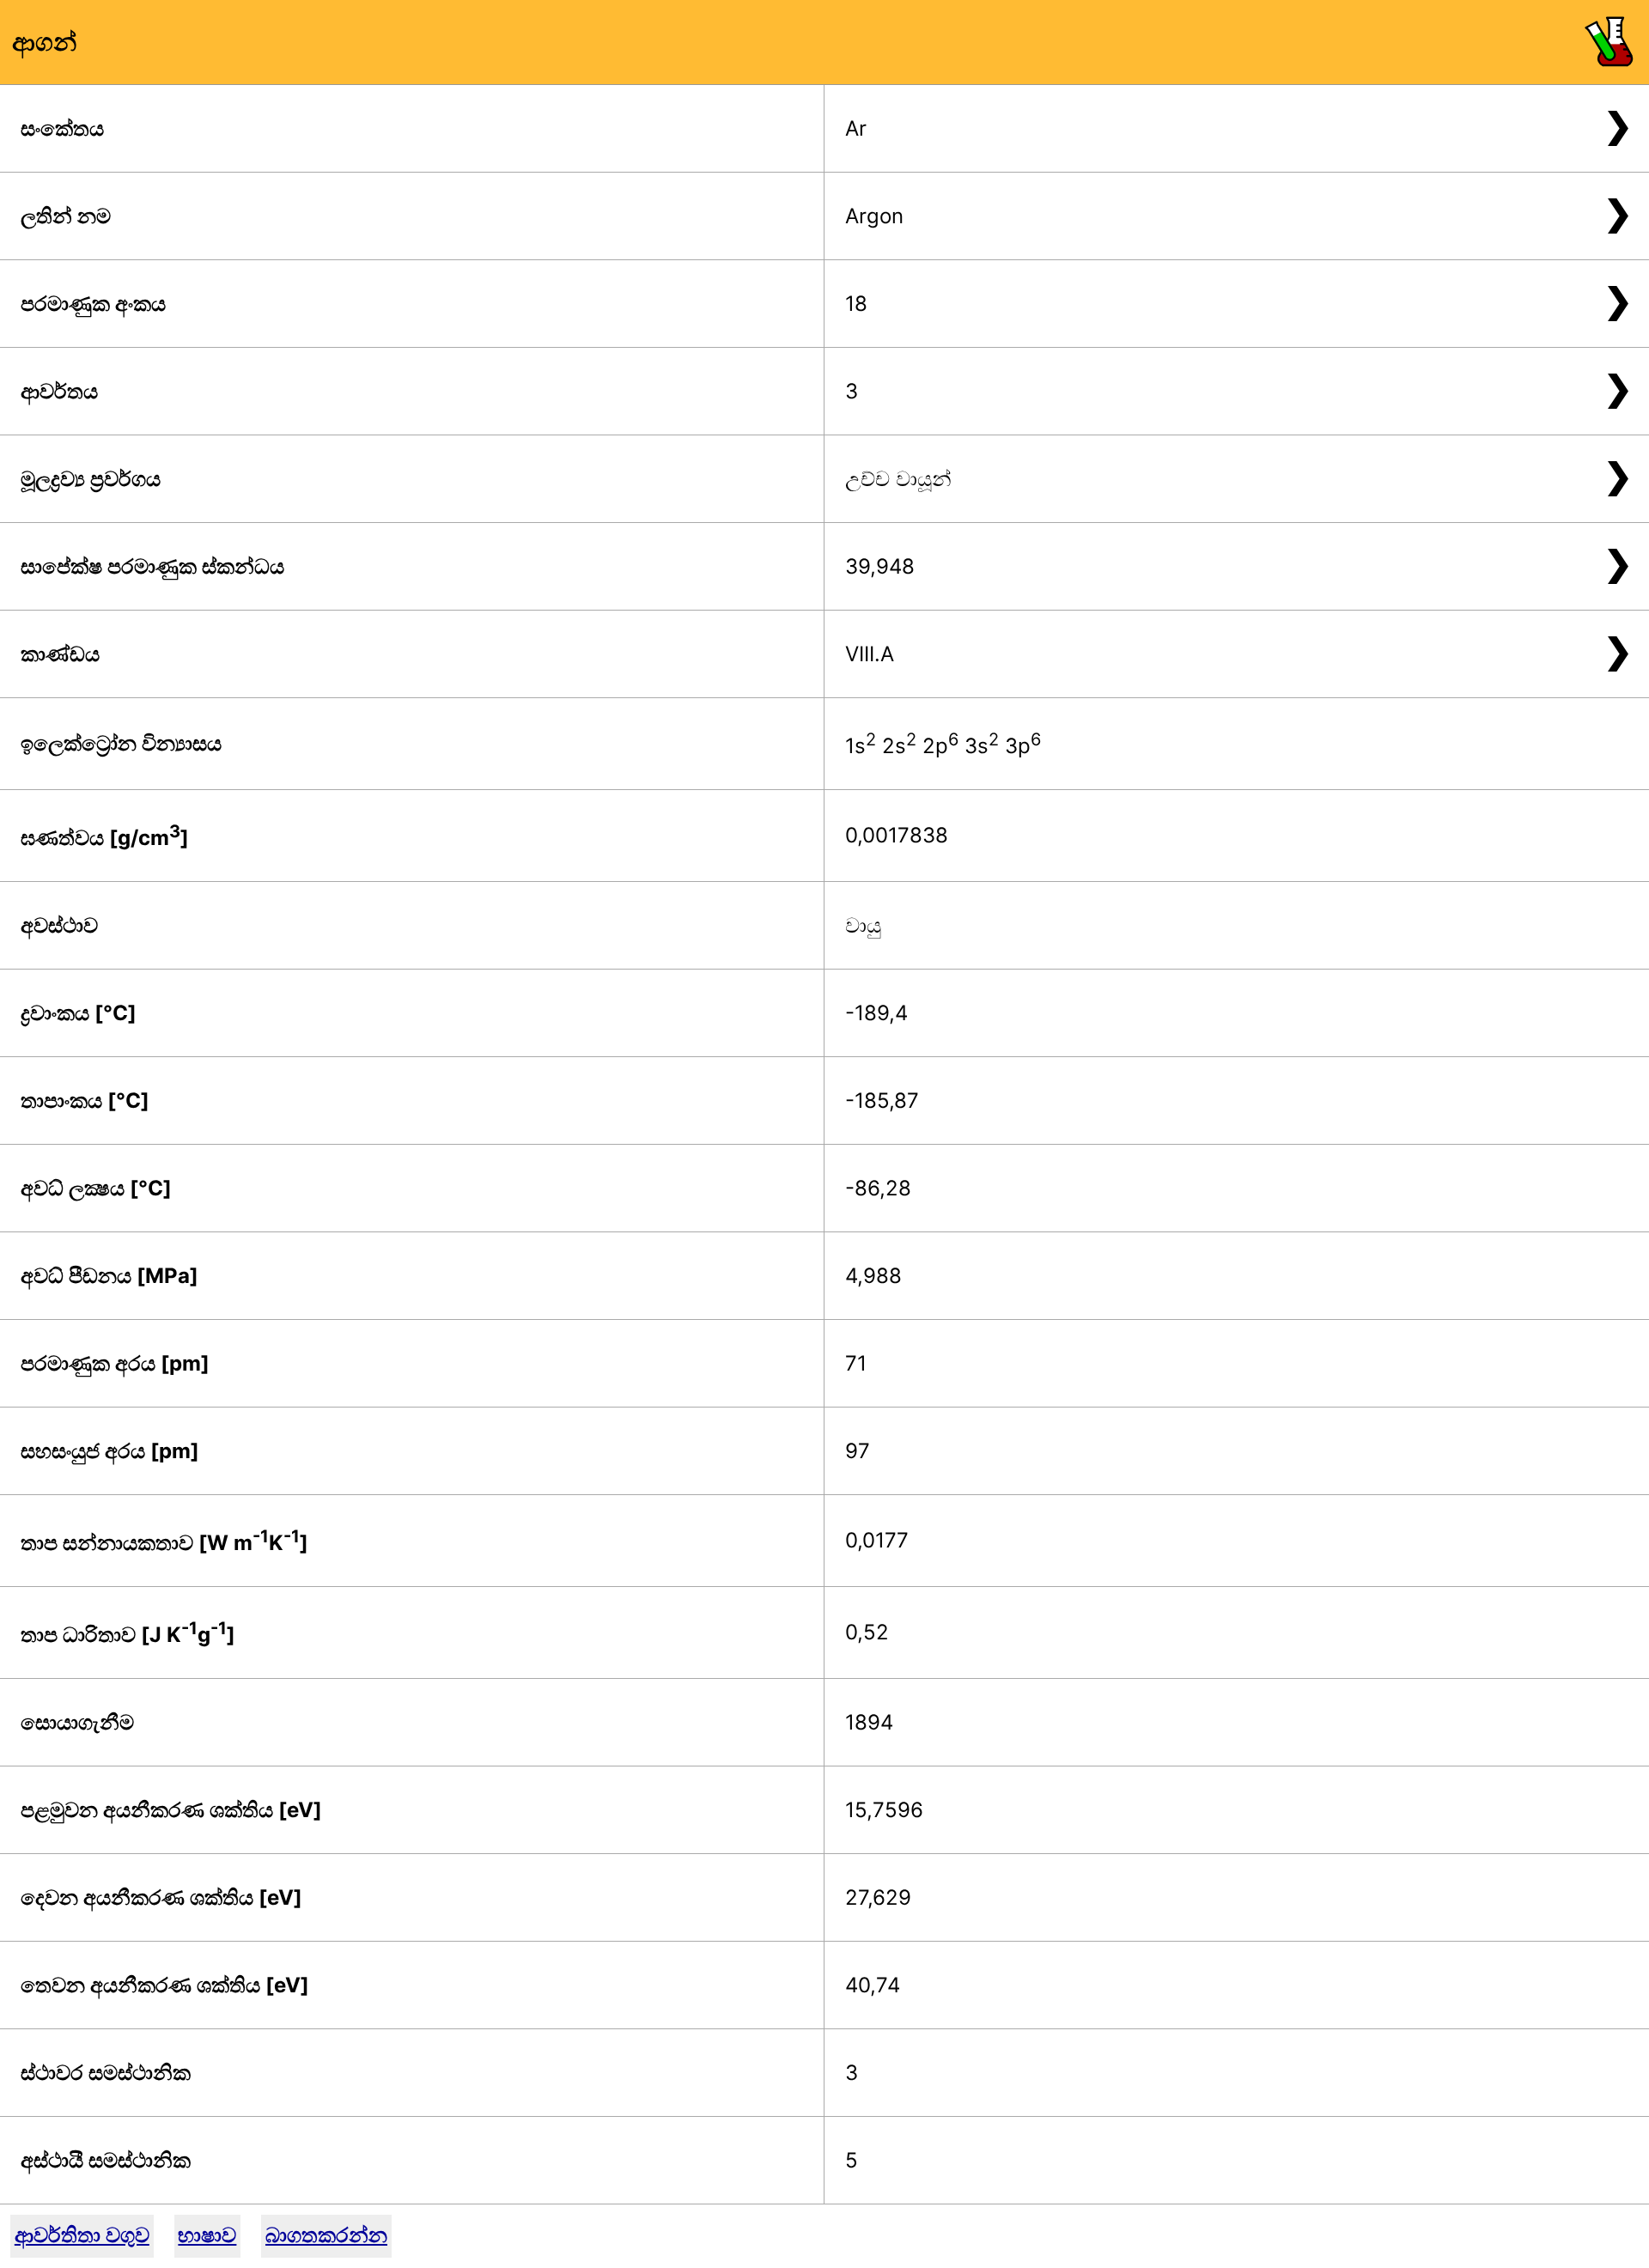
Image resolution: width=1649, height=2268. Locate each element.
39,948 (880, 566)
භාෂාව (207, 2235)
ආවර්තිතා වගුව (82, 2235)
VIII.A (870, 654)
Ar (856, 128)
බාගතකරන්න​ (326, 2235)
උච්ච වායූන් (898, 479)
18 (856, 304)
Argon (874, 216)
